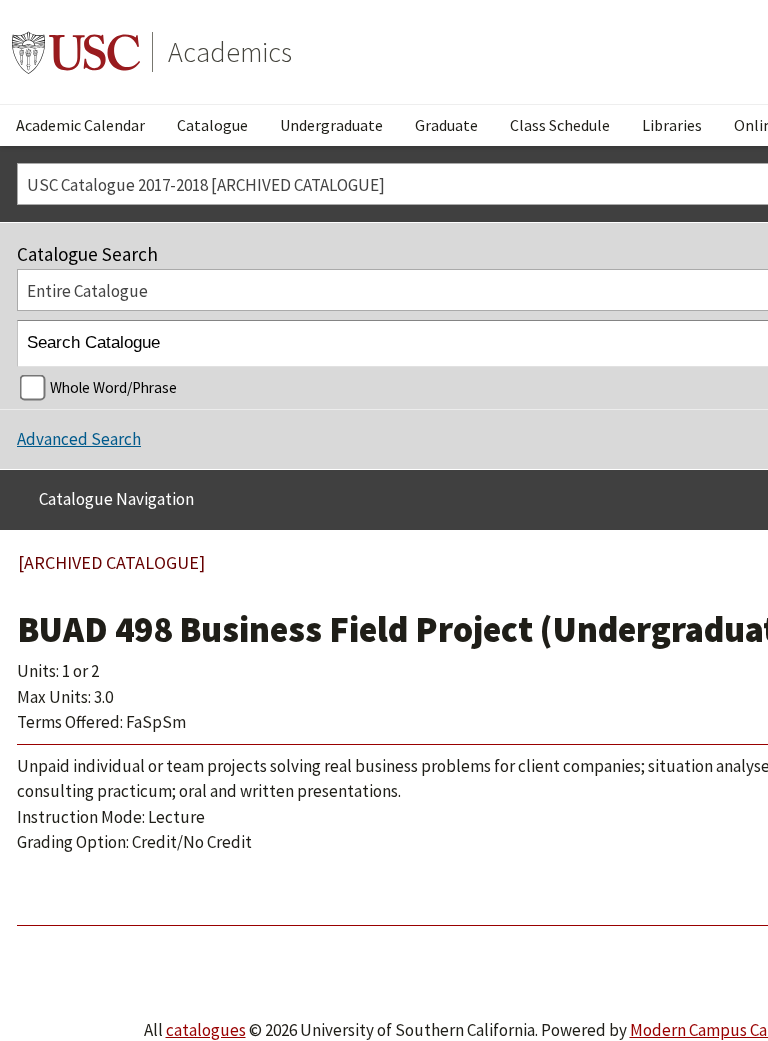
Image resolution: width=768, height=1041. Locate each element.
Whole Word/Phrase (113, 387)
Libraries (672, 125)
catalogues (206, 1030)
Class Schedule (560, 125)
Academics (230, 52)
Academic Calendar (80, 125)
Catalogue (212, 125)
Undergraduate (331, 125)
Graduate (446, 125)
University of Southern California (76, 52)
